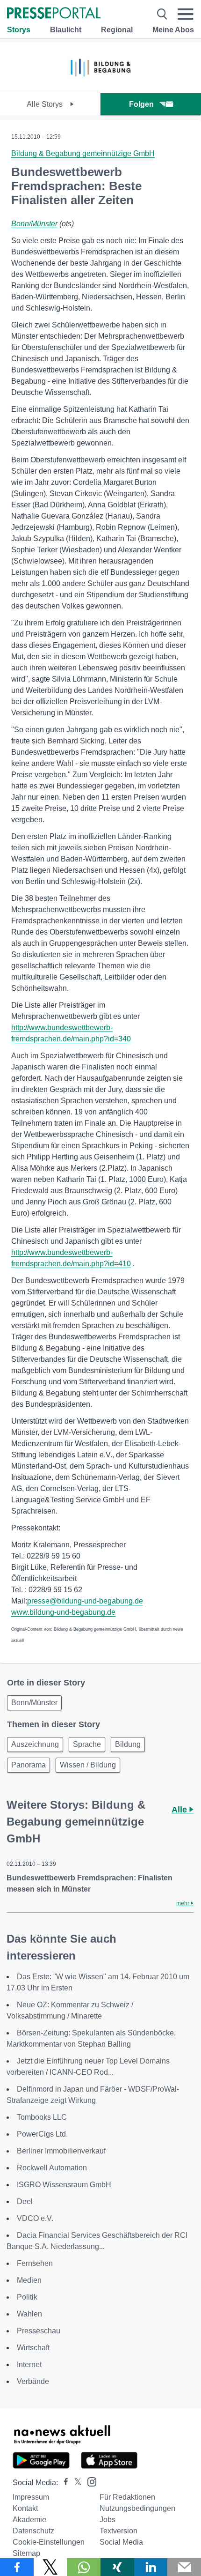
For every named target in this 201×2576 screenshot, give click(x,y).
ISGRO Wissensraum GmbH (64, 2185)
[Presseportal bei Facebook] (63, 2483)
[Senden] (184, 2567)
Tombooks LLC (42, 2117)
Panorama (29, 1765)
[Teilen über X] (50, 2567)
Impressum (31, 2497)
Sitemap (26, 2553)
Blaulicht (66, 30)
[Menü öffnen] (186, 14)
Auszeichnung (35, 1744)
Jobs (108, 2520)
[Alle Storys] (100, 85)
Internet (29, 2364)
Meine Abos (173, 30)
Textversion (118, 2531)
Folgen (141, 104)
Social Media (121, 2542)
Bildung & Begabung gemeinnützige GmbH (83, 153)
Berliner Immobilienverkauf (61, 2151)
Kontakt (25, 2508)
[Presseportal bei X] (75, 2483)
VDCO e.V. (35, 2218)
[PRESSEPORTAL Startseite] (54, 14)
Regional (117, 30)
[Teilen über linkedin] (151, 2567)
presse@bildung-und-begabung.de (85, 1601)
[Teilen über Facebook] (17, 2567)
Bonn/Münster (34, 224)
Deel (25, 2201)
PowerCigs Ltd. (42, 2134)
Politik (27, 2297)
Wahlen (29, 2314)
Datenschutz (33, 2531)
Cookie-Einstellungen (49, 2542)
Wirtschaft (33, 2348)
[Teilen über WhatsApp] (84, 2567)
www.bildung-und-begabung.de (63, 1612)
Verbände (33, 2381)
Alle (180, 1810)
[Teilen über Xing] (117, 2567)
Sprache (87, 1744)
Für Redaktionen (127, 2497)
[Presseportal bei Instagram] (89, 2481)
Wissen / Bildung (88, 1765)
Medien (29, 2280)
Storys (19, 30)
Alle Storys (46, 104)
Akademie (29, 2520)
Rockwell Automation (52, 2168)
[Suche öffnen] (162, 14)
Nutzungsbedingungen (137, 2508)
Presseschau (39, 2331)
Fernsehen (35, 2263)
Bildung (128, 1744)
